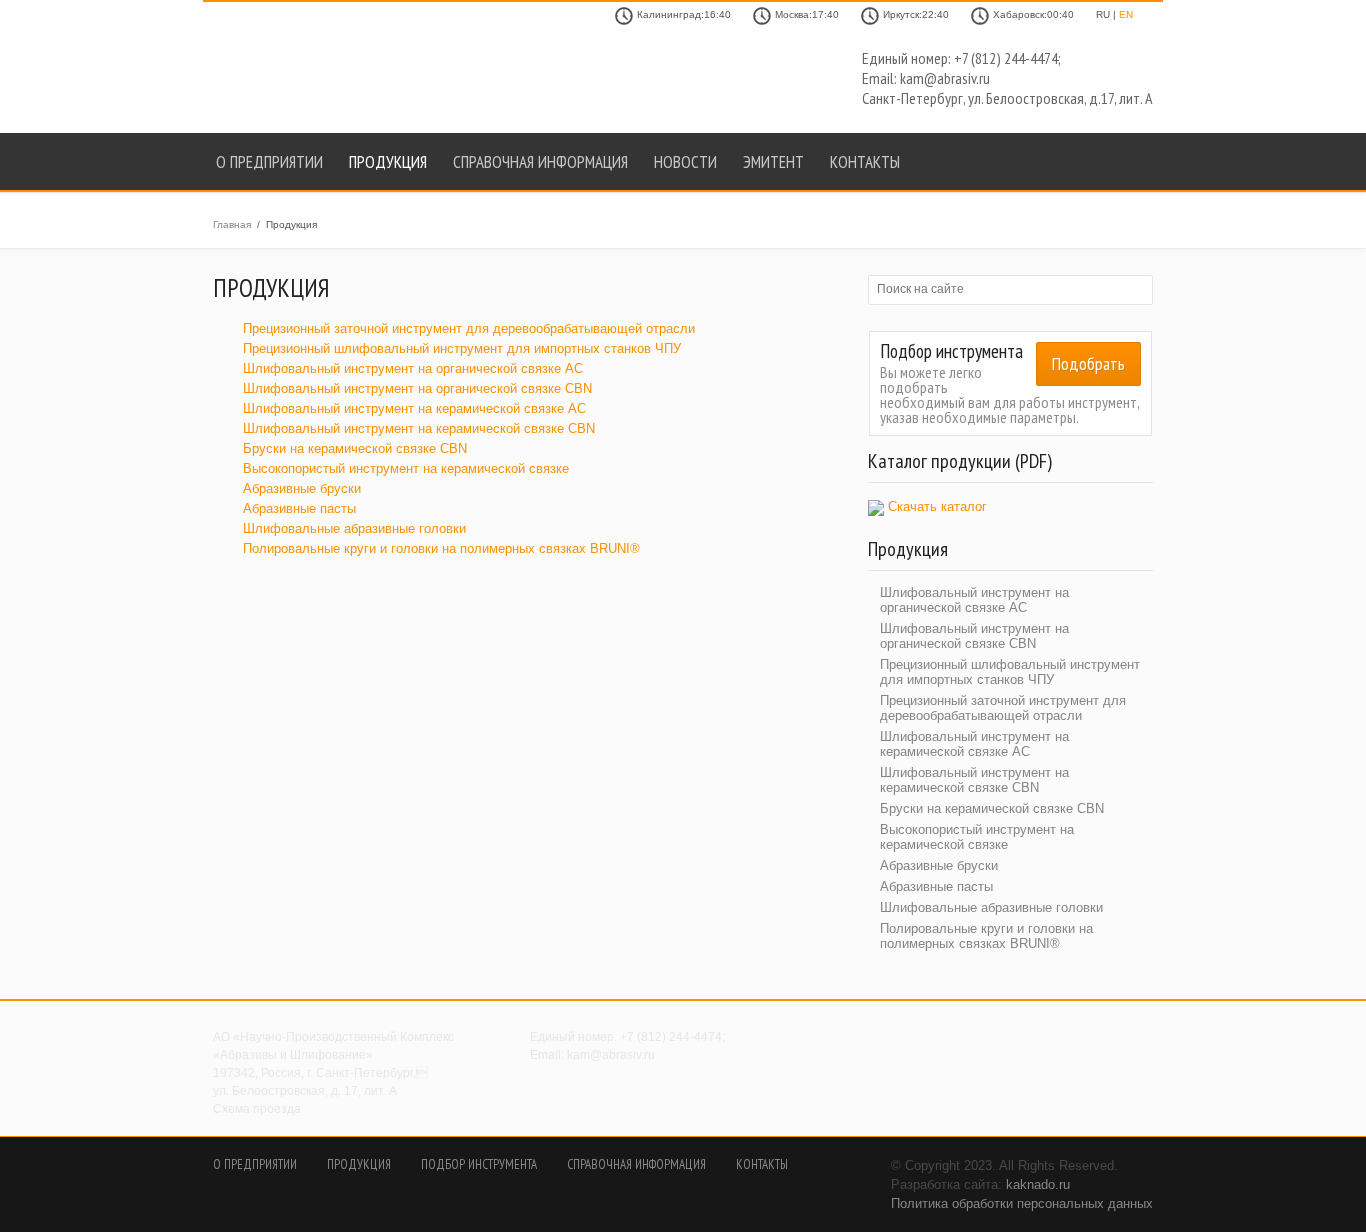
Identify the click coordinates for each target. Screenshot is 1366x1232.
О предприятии (269, 162)
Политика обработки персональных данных (1022, 1203)
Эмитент (773, 162)
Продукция (388, 162)
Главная (232, 224)
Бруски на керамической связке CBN (355, 448)
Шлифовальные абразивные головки (354, 528)
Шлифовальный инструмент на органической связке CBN (417, 388)
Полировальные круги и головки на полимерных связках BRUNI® (441, 548)
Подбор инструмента (479, 1164)
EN (1126, 14)
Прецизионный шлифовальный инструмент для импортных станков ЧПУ (462, 348)
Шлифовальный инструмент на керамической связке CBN (419, 428)
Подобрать (1088, 363)
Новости (685, 162)
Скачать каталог (937, 506)
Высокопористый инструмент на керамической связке (406, 468)
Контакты (865, 162)
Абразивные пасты (299, 508)
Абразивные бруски (302, 488)
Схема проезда (257, 1109)
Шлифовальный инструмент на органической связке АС (413, 368)
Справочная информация (540, 162)
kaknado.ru (1038, 1184)
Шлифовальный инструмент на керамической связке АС (414, 408)
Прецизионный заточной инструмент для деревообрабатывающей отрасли (469, 328)
